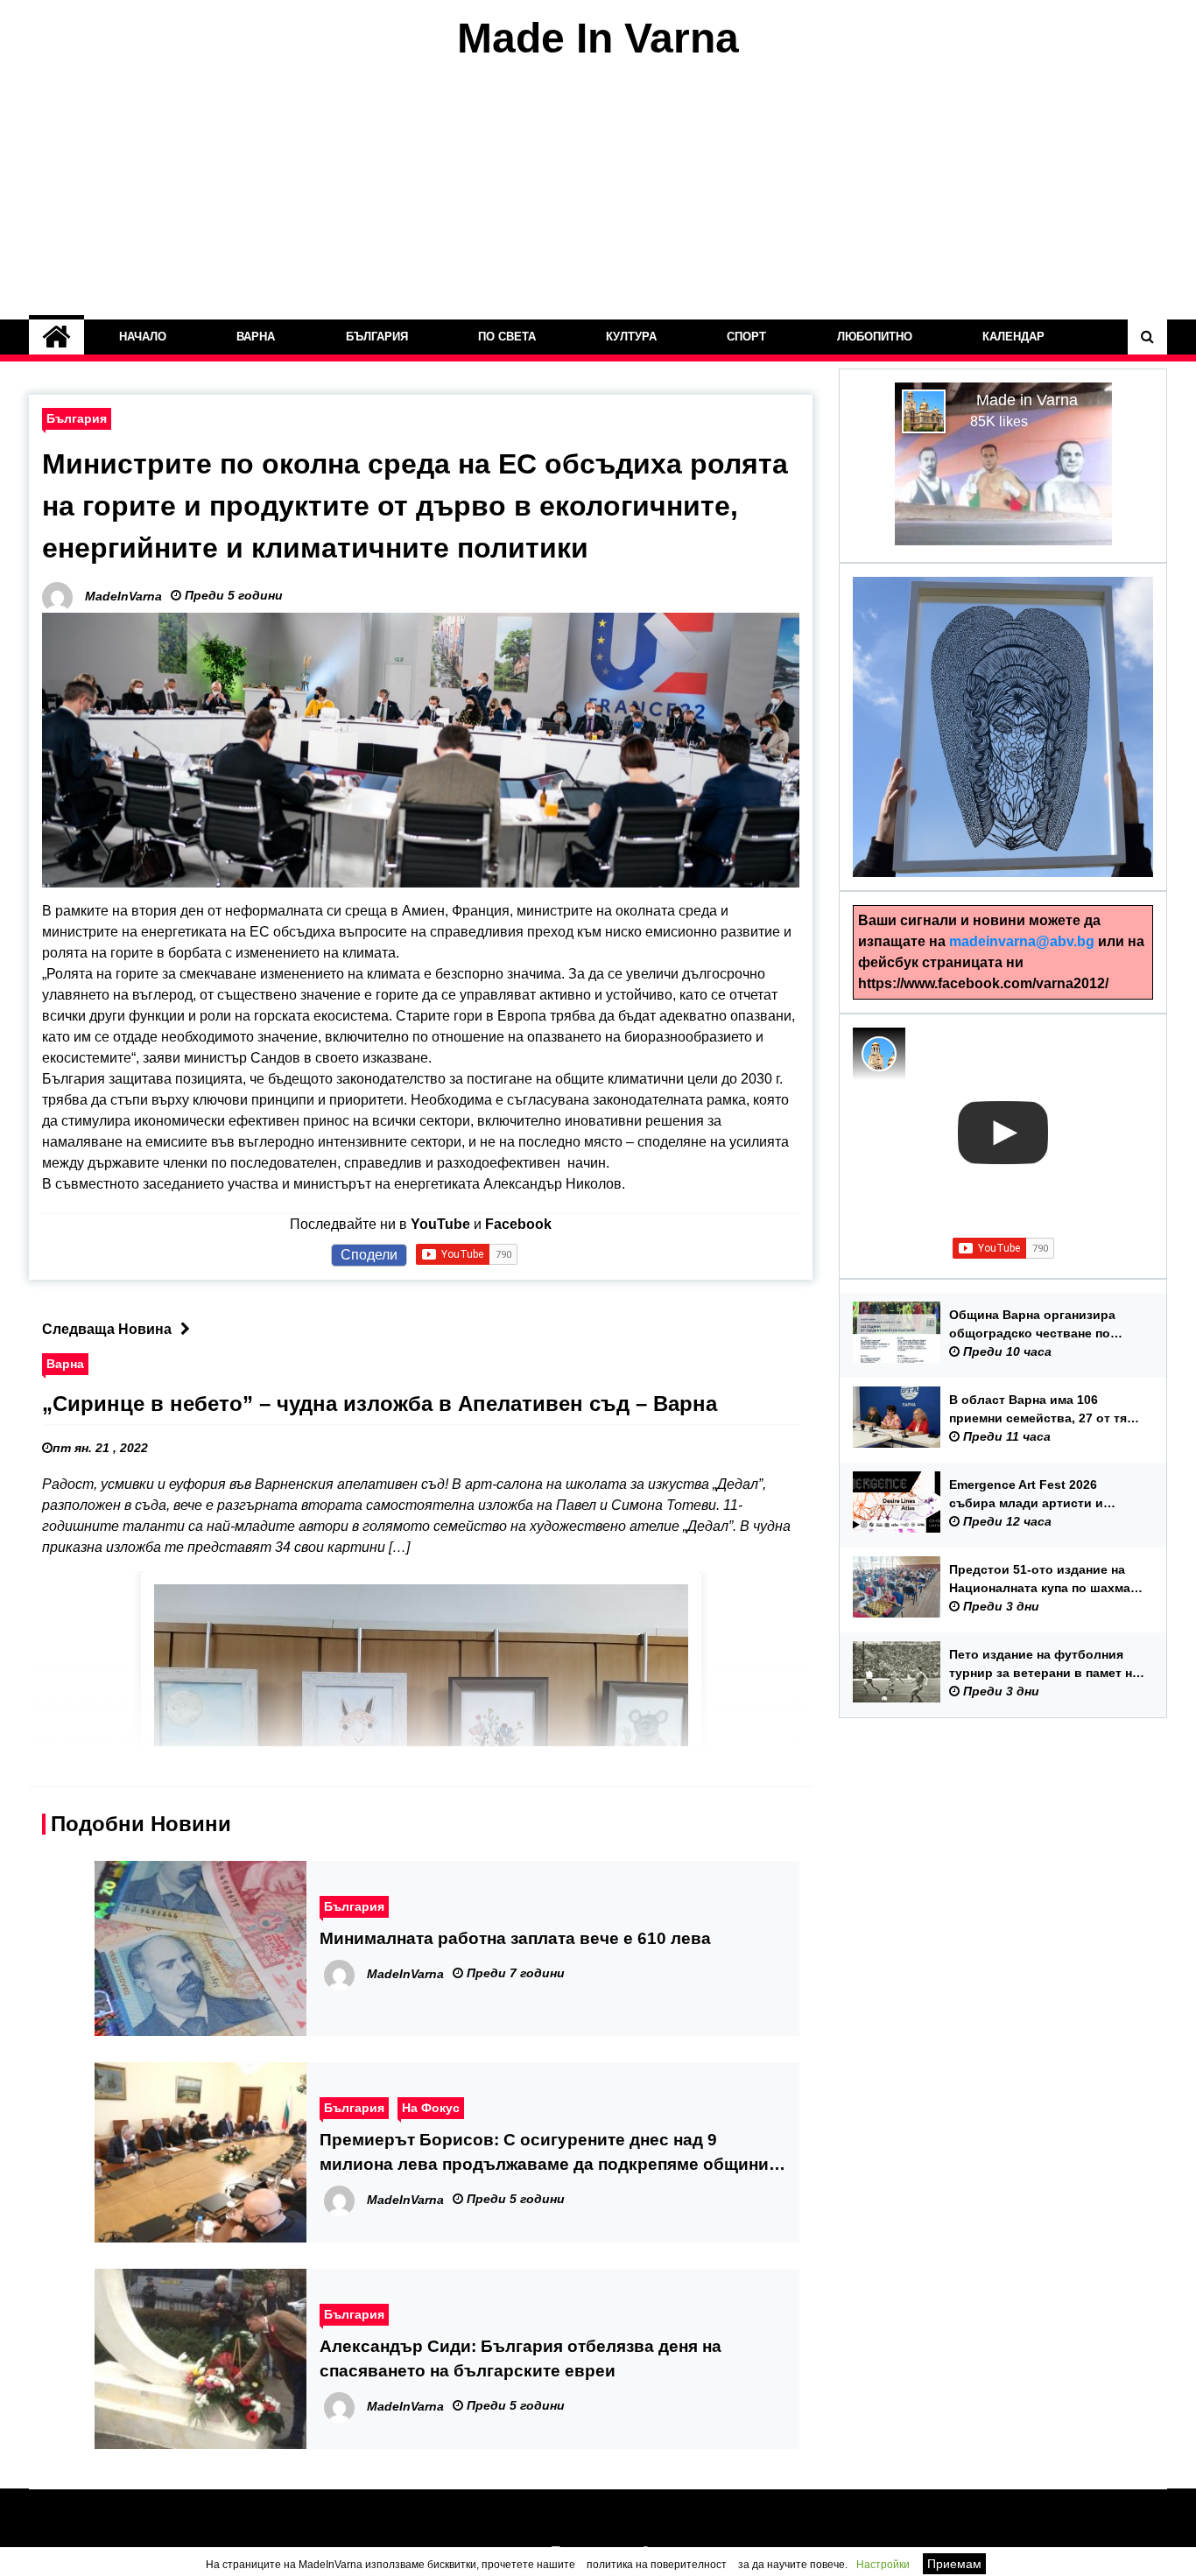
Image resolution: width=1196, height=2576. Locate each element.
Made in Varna (1027, 400)
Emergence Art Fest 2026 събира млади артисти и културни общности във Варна (1045, 1495)
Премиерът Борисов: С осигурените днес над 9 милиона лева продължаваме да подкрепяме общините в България (553, 2154)
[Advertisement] (598, 191)
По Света (507, 337)
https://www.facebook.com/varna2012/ (983, 983)
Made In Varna (598, 38)
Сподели (369, 1255)
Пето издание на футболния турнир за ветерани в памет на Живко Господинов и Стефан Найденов (1044, 1665)
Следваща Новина (107, 1329)
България (377, 337)
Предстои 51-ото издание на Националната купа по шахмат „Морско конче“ (1043, 1580)
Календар (1013, 337)
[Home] (56, 337)
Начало (143, 337)
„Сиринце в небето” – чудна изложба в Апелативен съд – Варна (380, 1404)
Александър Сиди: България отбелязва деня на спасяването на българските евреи (521, 2358)
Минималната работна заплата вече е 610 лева (515, 1938)
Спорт (746, 337)
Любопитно (875, 337)
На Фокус (431, 2108)
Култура (631, 337)
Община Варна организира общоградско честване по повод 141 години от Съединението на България (1035, 1325)
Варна (256, 337)
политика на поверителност (657, 2565)
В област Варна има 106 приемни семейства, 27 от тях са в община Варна (1041, 1410)
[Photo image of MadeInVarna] (879, 1054)
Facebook (518, 1224)
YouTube (440, 1224)
